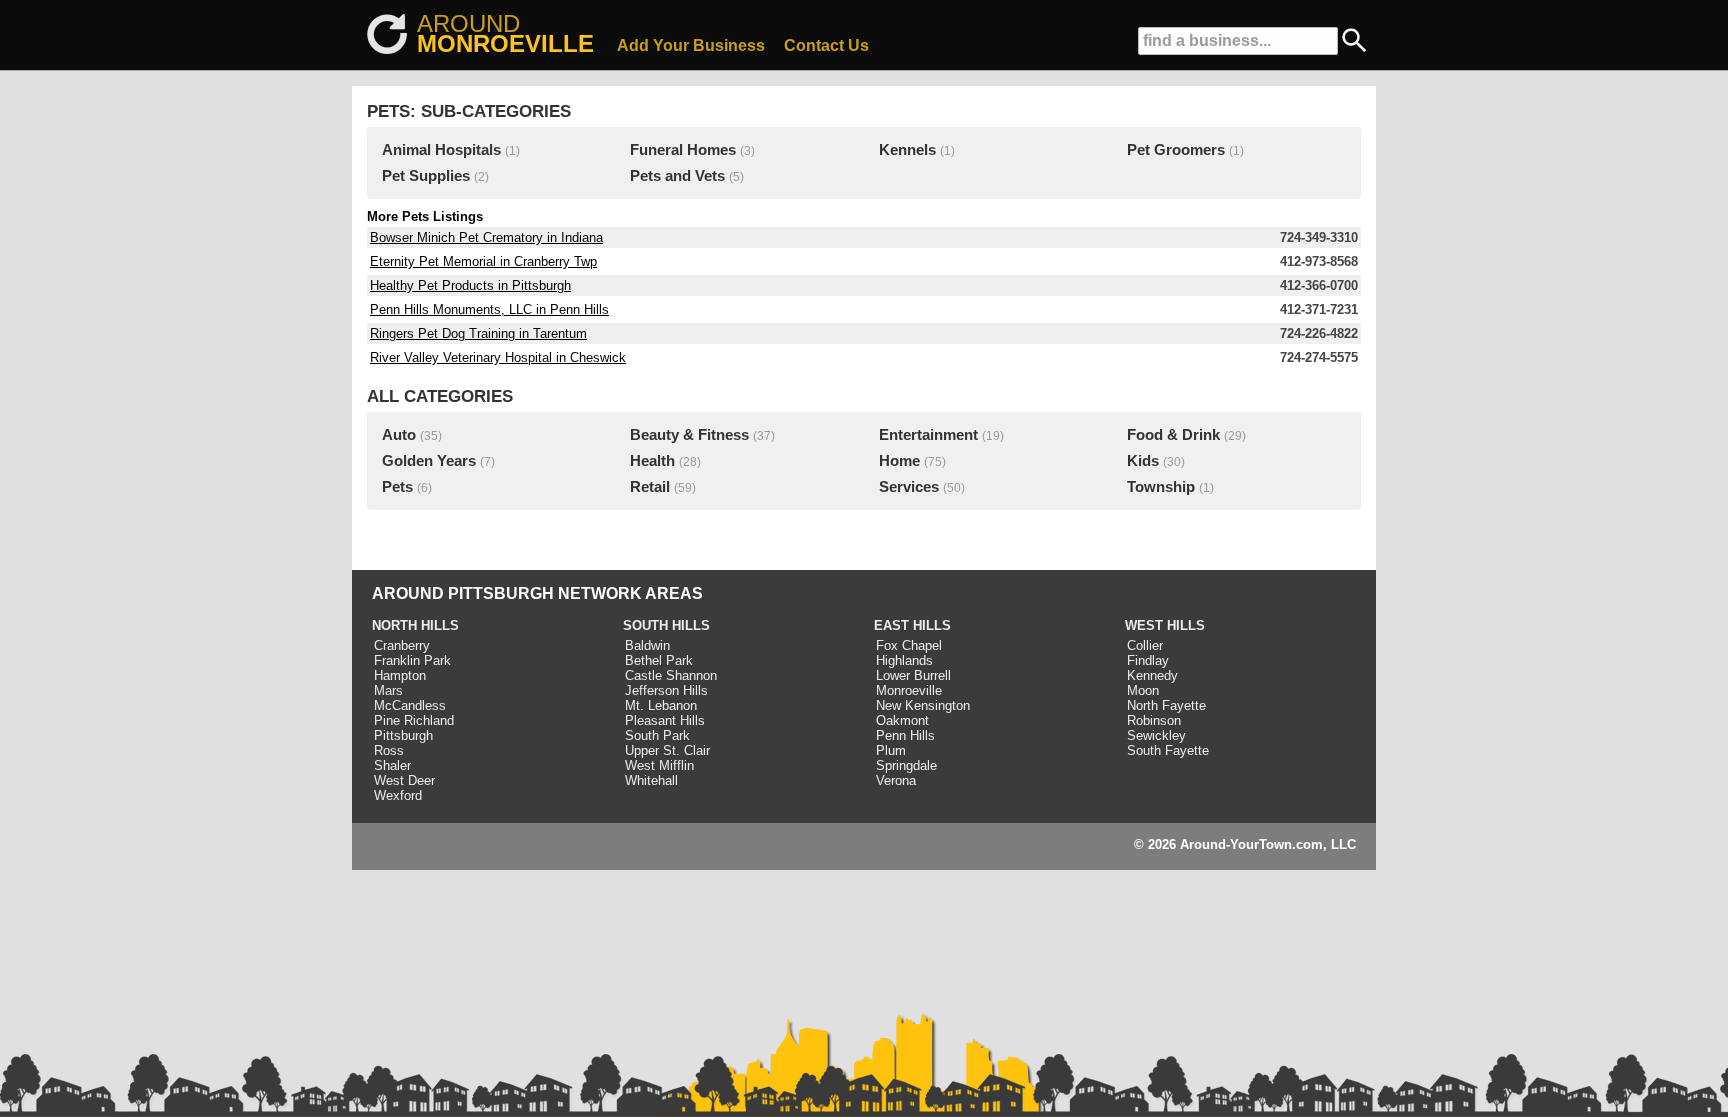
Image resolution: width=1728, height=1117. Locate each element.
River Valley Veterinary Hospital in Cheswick (498, 357)
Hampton (400, 675)
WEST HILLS (1165, 625)
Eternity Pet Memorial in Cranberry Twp (483, 261)
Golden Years (429, 461)
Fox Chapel (909, 645)
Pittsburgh (403, 735)
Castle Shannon (671, 675)
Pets (397, 487)
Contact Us (826, 45)
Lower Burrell (913, 675)
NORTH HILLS (415, 625)
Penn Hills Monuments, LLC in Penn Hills (489, 309)
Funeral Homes (683, 150)
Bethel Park (659, 660)
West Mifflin (659, 765)
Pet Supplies (426, 176)
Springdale (906, 765)
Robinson (1154, 720)
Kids (1143, 461)
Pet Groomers (1176, 150)
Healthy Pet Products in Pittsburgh (470, 285)
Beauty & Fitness (689, 435)
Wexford (398, 795)
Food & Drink (1173, 435)
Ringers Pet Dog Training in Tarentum (478, 333)
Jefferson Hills (666, 690)
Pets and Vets (677, 176)
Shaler (392, 765)
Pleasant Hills (665, 720)
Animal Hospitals (441, 150)
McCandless (410, 705)
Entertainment (928, 435)
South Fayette (1168, 750)
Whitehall (651, 780)
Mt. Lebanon (661, 705)
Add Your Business (691, 45)
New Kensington (923, 705)
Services (909, 487)
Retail (650, 487)
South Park (657, 735)
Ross (389, 750)
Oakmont (902, 720)
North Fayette (1166, 705)
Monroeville (909, 690)
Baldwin (647, 645)
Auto (399, 435)
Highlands (904, 660)
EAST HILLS (912, 625)
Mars (388, 690)
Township (1161, 487)
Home (899, 461)
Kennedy (1152, 675)
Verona (896, 780)
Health (652, 461)
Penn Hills (905, 735)
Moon (1143, 690)
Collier (1145, 645)
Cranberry (402, 645)
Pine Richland (414, 720)
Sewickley (1156, 735)
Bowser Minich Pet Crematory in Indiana (486, 237)
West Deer (404, 780)
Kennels (907, 150)
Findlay (1148, 660)
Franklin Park (412, 660)
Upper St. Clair (667, 750)
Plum (891, 750)
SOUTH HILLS (666, 625)
